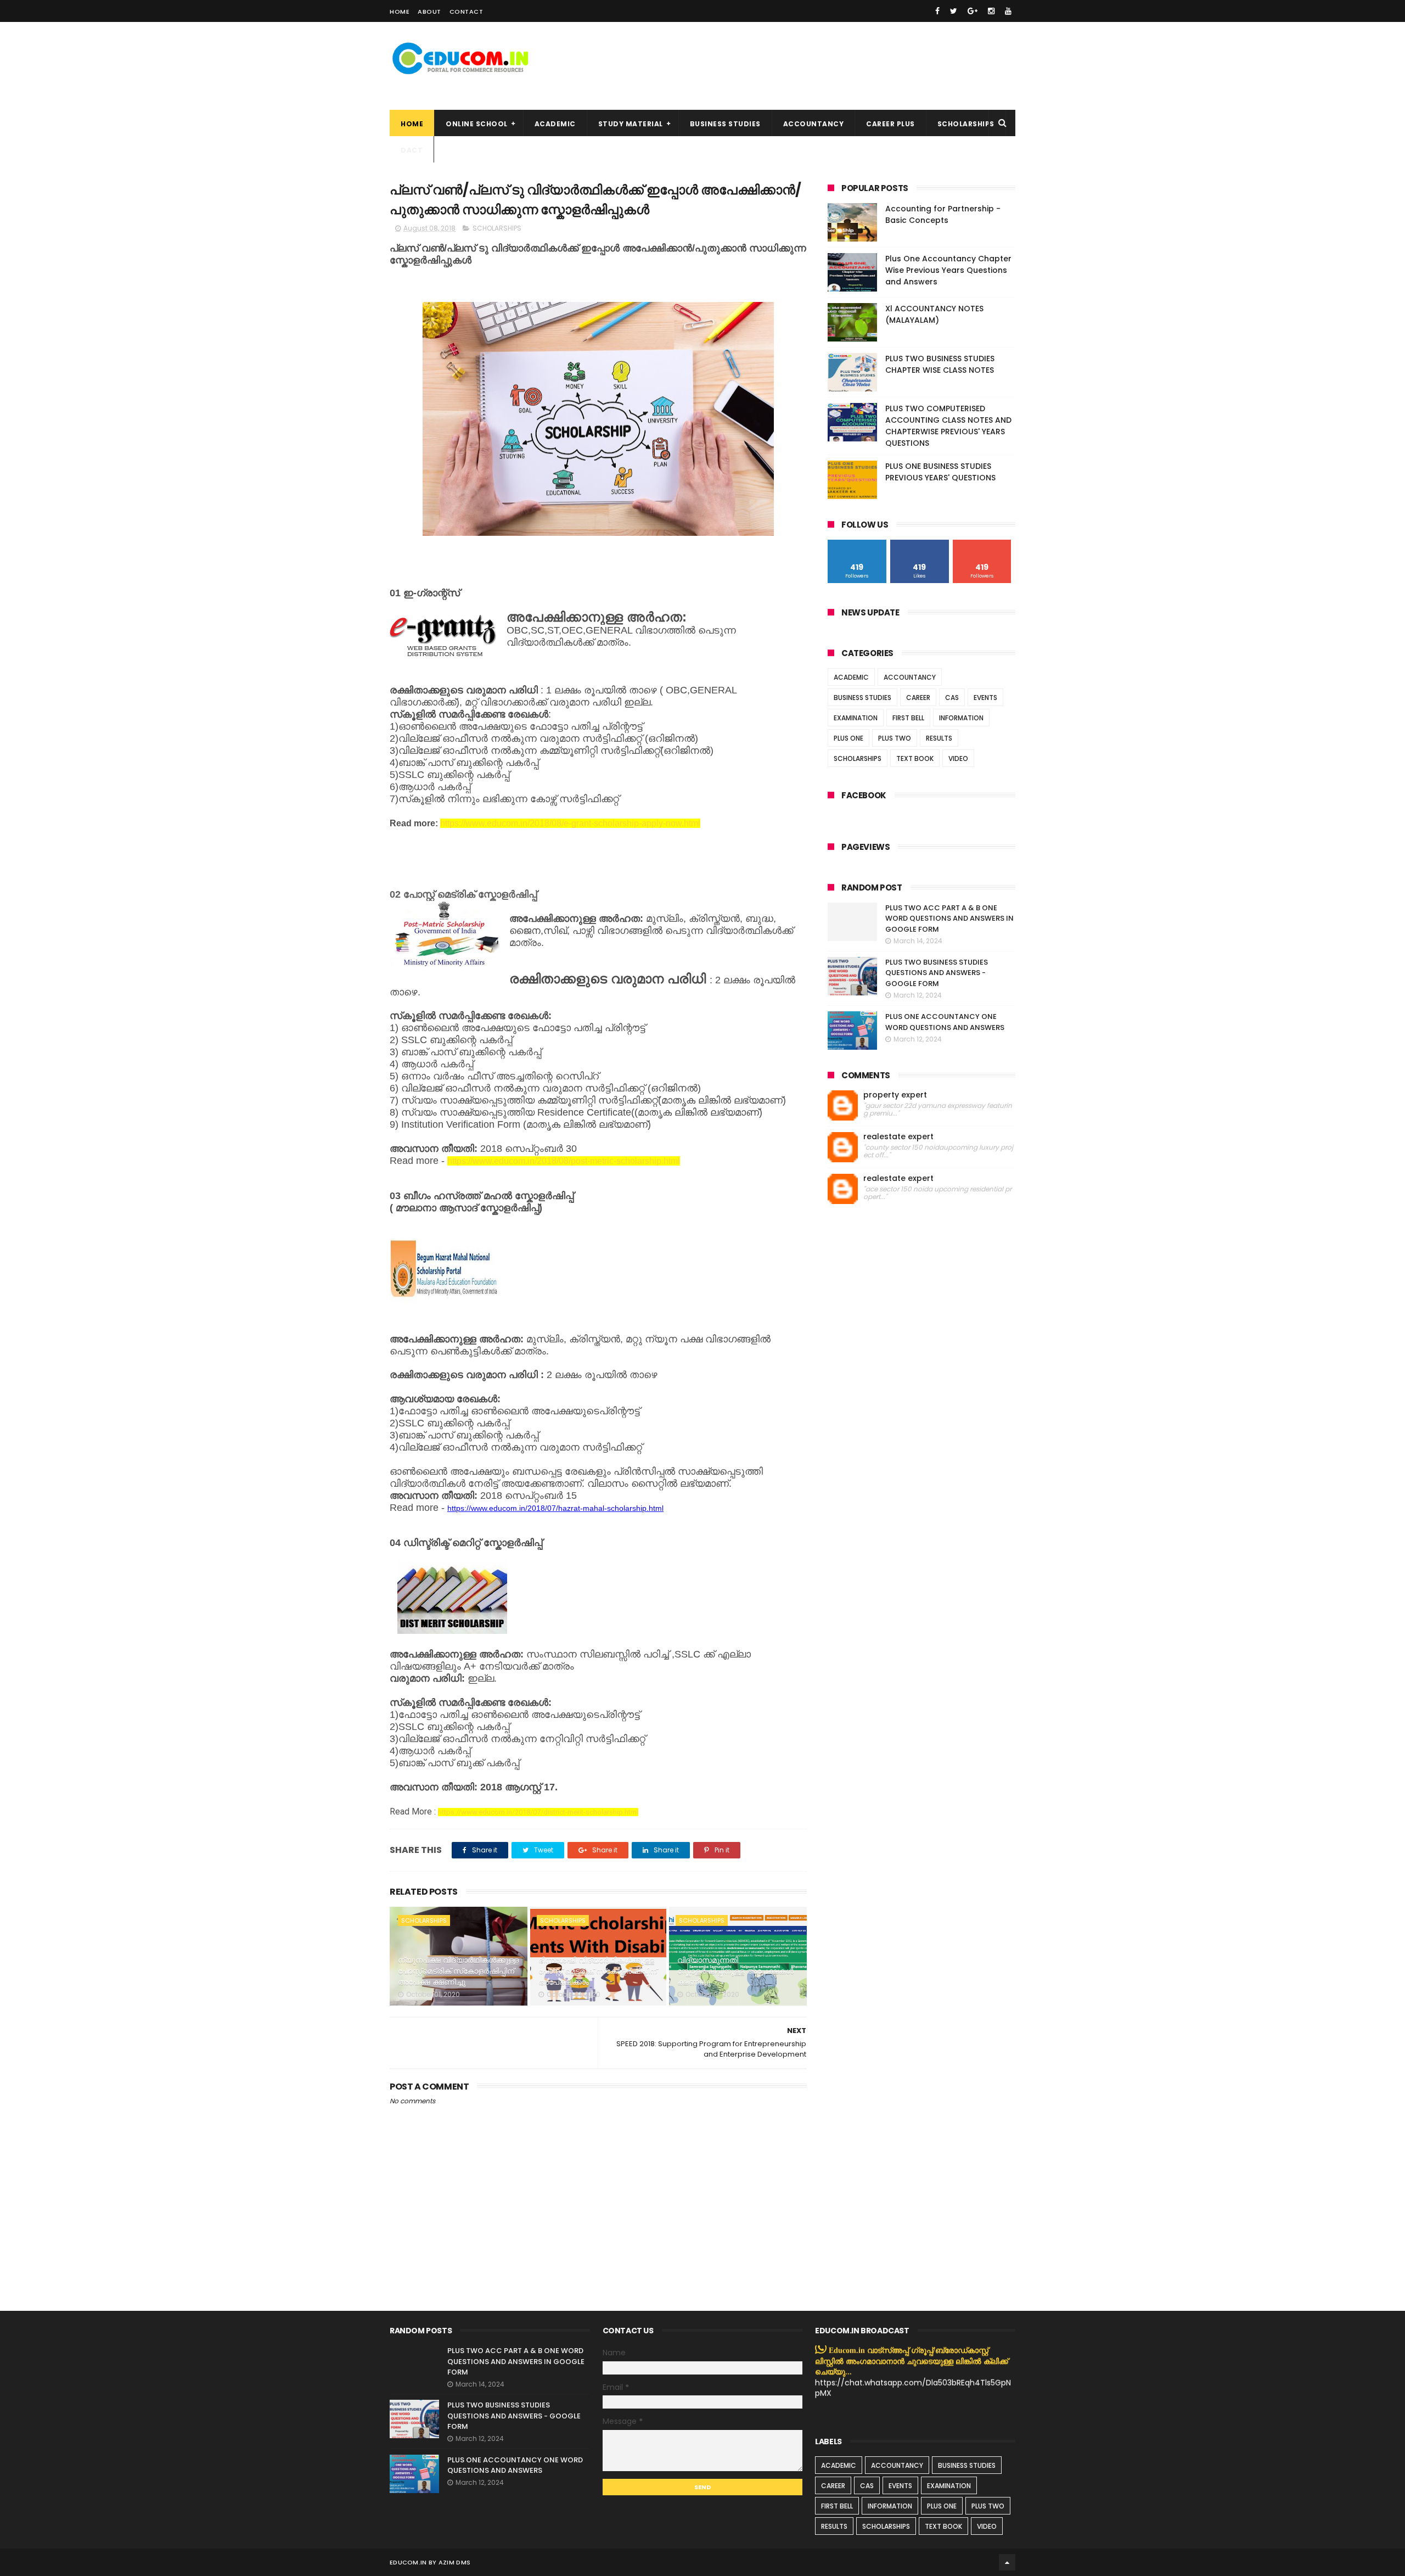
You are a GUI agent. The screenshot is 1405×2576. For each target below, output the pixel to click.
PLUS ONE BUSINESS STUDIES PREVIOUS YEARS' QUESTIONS (940, 472)
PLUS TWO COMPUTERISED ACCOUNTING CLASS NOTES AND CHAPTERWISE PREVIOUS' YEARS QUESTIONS (948, 426)
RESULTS (939, 738)
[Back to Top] (1007, 2562)
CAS (952, 698)
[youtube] (1008, 11)
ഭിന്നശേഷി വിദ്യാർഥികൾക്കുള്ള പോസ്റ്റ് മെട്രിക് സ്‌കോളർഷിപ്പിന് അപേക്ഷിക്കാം (598, 1971)
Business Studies (725, 124)
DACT (412, 150)
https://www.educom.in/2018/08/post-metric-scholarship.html (564, 1161)
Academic (555, 124)
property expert (895, 1095)
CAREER (918, 698)
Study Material (631, 124)
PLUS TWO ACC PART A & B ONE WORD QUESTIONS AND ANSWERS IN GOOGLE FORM (949, 919)
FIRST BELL (908, 718)
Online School (477, 124)
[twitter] (954, 11)
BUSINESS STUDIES (862, 698)
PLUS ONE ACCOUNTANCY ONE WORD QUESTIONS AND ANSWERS (945, 1022)
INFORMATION (961, 718)
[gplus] (973, 11)
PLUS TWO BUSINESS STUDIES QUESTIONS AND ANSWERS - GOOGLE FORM (937, 973)
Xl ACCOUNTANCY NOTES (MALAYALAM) (934, 314)
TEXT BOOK (915, 758)
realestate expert (898, 1137)
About (429, 12)
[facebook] (937, 11)
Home (400, 12)
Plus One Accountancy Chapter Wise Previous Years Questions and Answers (948, 270)
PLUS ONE (848, 738)
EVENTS (985, 698)
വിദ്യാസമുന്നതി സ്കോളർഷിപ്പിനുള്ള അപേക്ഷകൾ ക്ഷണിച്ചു (735, 1971)
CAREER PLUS (890, 124)
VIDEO (958, 758)
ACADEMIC (851, 677)
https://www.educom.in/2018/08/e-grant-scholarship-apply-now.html (570, 823)
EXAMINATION (856, 718)
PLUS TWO (895, 738)
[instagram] (991, 11)
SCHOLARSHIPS (966, 124)
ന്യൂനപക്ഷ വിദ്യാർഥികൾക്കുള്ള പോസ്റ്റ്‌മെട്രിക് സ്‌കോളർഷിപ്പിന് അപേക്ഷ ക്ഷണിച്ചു (458, 1971)
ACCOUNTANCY (910, 677)
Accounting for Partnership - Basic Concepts (943, 214)
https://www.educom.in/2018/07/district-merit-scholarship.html (538, 1812)
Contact (467, 12)
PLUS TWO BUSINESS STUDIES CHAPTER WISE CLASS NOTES (940, 364)
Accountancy (814, 124)
